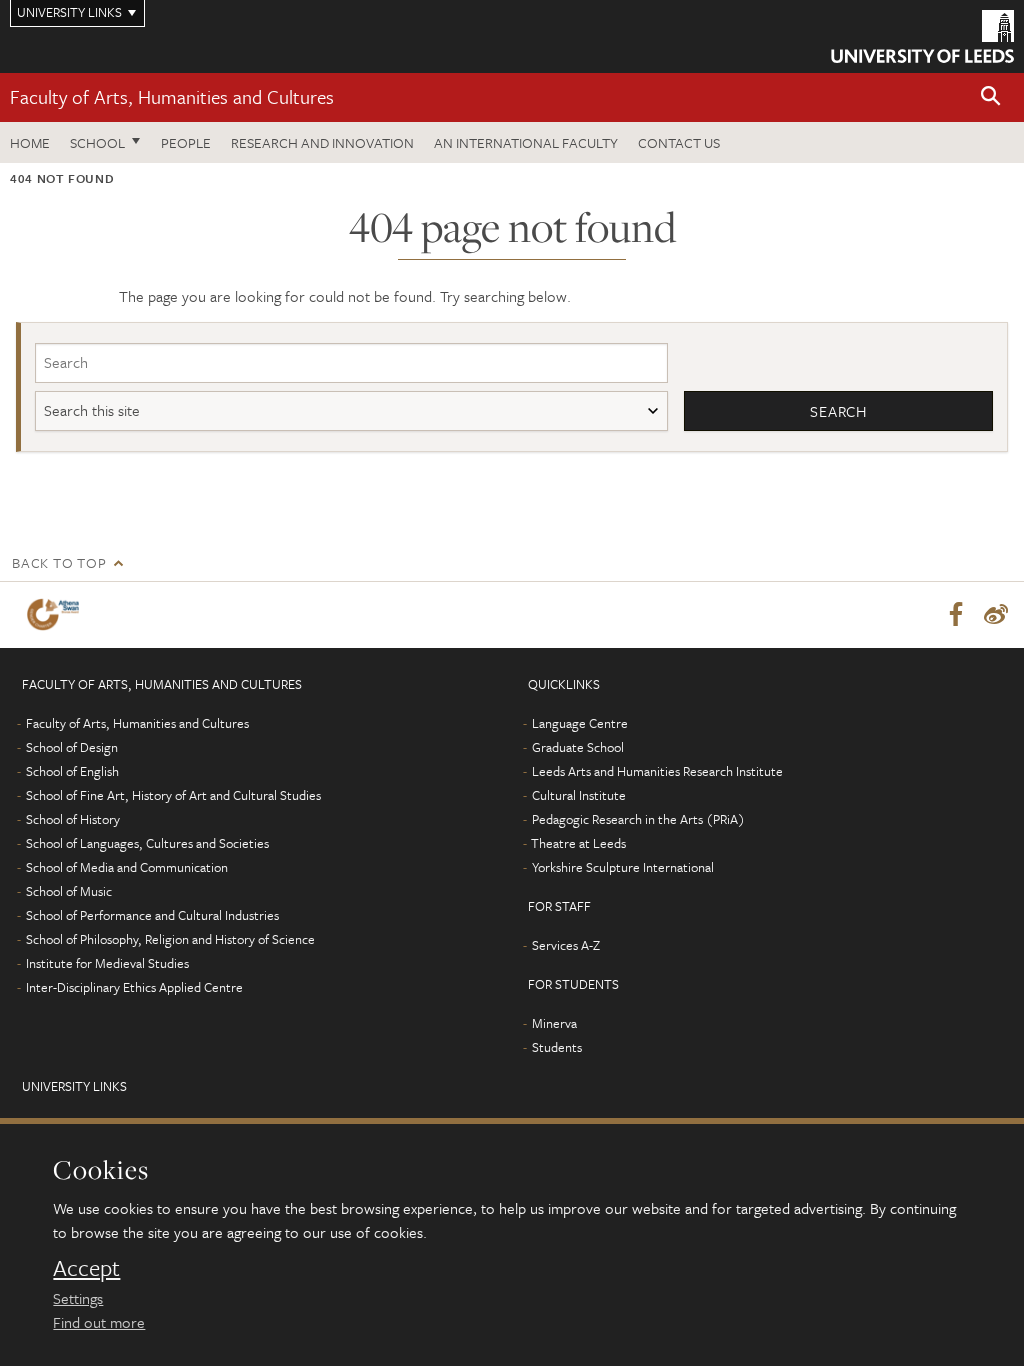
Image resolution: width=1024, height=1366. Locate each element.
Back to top (59, 562)
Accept (86, 1268)
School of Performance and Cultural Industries (152, 915)
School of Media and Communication (127, 867)
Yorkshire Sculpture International (623, 867)
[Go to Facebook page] (956, 615)
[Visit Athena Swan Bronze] (57, 614)
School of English (72, 771)
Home (30, 142)
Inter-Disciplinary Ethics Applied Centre (134, 987)
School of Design (72, 747)
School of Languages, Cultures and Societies (147, 843)
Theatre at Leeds (578, 843)
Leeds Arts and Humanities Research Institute (657, 771)
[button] (991, 97)
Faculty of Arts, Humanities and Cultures (172, 96)
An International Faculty (526, 142)
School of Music (69, 891)
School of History (73, 819)
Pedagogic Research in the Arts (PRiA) (638, 819)
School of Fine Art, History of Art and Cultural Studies (173, 795)
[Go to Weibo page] (996, 615)
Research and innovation (322, 142)
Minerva (554, 1023)
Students (557, 1047)
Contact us (679, 142)
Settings (78, 1298)
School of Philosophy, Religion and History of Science (170, 939)
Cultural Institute (579, 795)
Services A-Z (566, 945)
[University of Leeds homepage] (922, 36)
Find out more (99, 1322)
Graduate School (578, 747)
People (186, 142)
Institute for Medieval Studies (107, 963)
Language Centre (580, 723)
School (97, 142)
